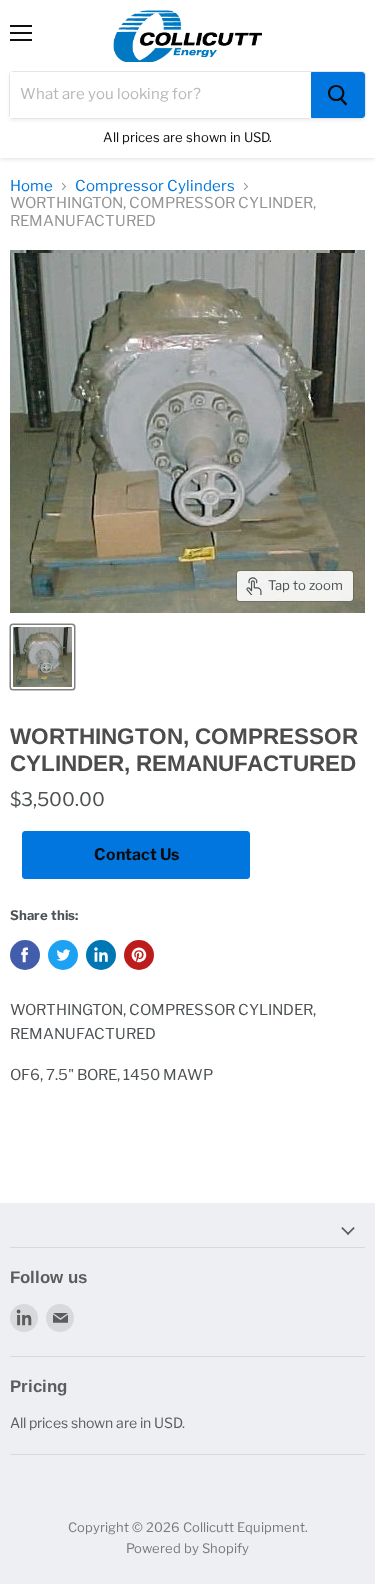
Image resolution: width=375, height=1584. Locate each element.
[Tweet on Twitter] (63, 955)
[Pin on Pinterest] (139, 955)
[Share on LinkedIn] (101, 955)
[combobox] (160, 95)
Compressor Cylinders (155, 186)
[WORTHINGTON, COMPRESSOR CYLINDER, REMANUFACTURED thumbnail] (42, 657)
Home (31, 186)
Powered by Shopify (187, 1548)
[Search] (338, 95)
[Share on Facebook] (25, 955)
